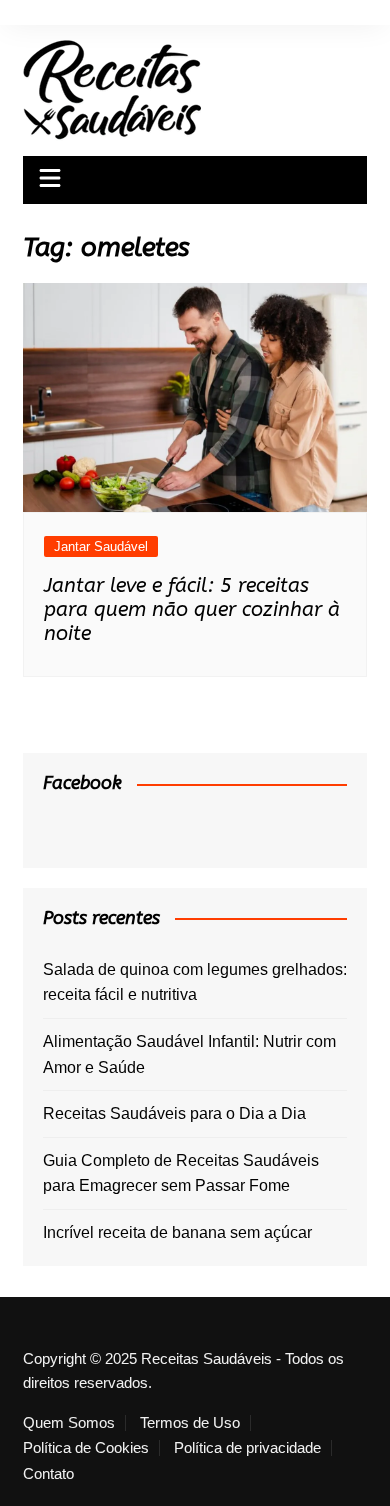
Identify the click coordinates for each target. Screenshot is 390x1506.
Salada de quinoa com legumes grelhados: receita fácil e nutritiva (195, 982)
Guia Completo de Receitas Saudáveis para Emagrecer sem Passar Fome (181, 1173)
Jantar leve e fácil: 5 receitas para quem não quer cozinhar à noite (192, 609)
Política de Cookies (86, 1448)
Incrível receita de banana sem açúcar (177, 1232)
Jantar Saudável (101, 546)
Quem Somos (69, 1423)
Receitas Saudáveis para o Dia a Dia (174, 1113)
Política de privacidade (247, 1448)
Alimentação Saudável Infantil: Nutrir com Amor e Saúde (189, 1054)
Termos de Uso (190, 1423)
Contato (48, 1474)
